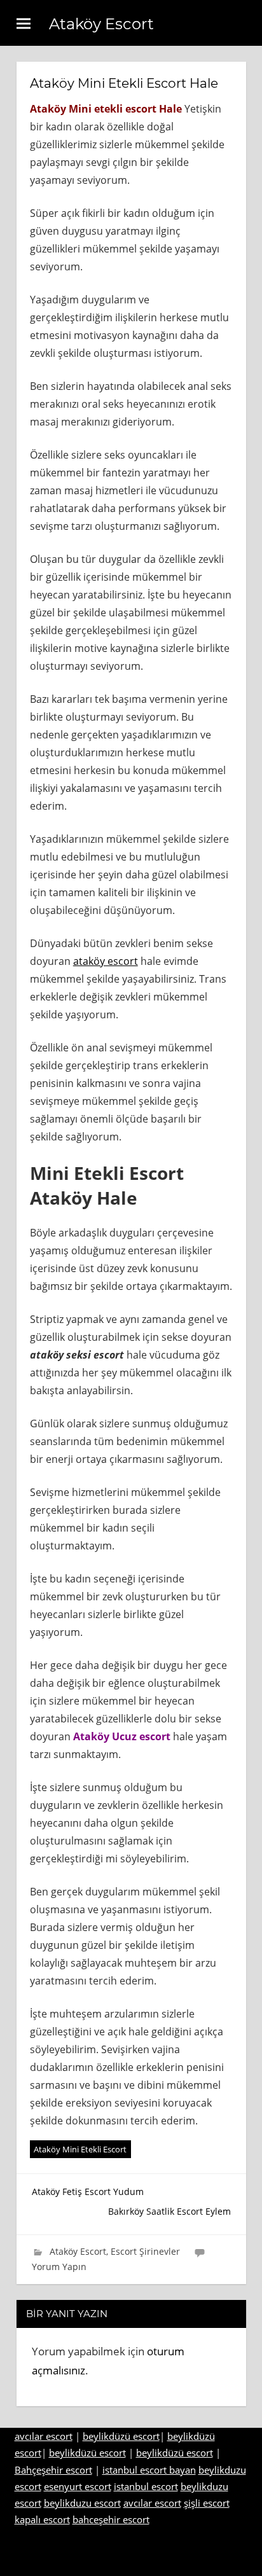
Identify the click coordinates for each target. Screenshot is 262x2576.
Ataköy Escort (101, 24)
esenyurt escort (78, 2486)
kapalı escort (42, 2519)
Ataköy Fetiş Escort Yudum (88, 2192)
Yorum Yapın (59, 2267)
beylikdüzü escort (121, 2436)
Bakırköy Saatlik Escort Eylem (169, 2211)
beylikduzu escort (82, 2503)
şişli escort (207, 2503)
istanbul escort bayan (149, 2470)
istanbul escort (146, 2486)
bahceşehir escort (111, 2519)
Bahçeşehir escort (53, 2470)
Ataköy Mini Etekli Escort (80, 2149)
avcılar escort (44, 2436)
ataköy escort (106, 961)
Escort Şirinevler (145, 2251)
